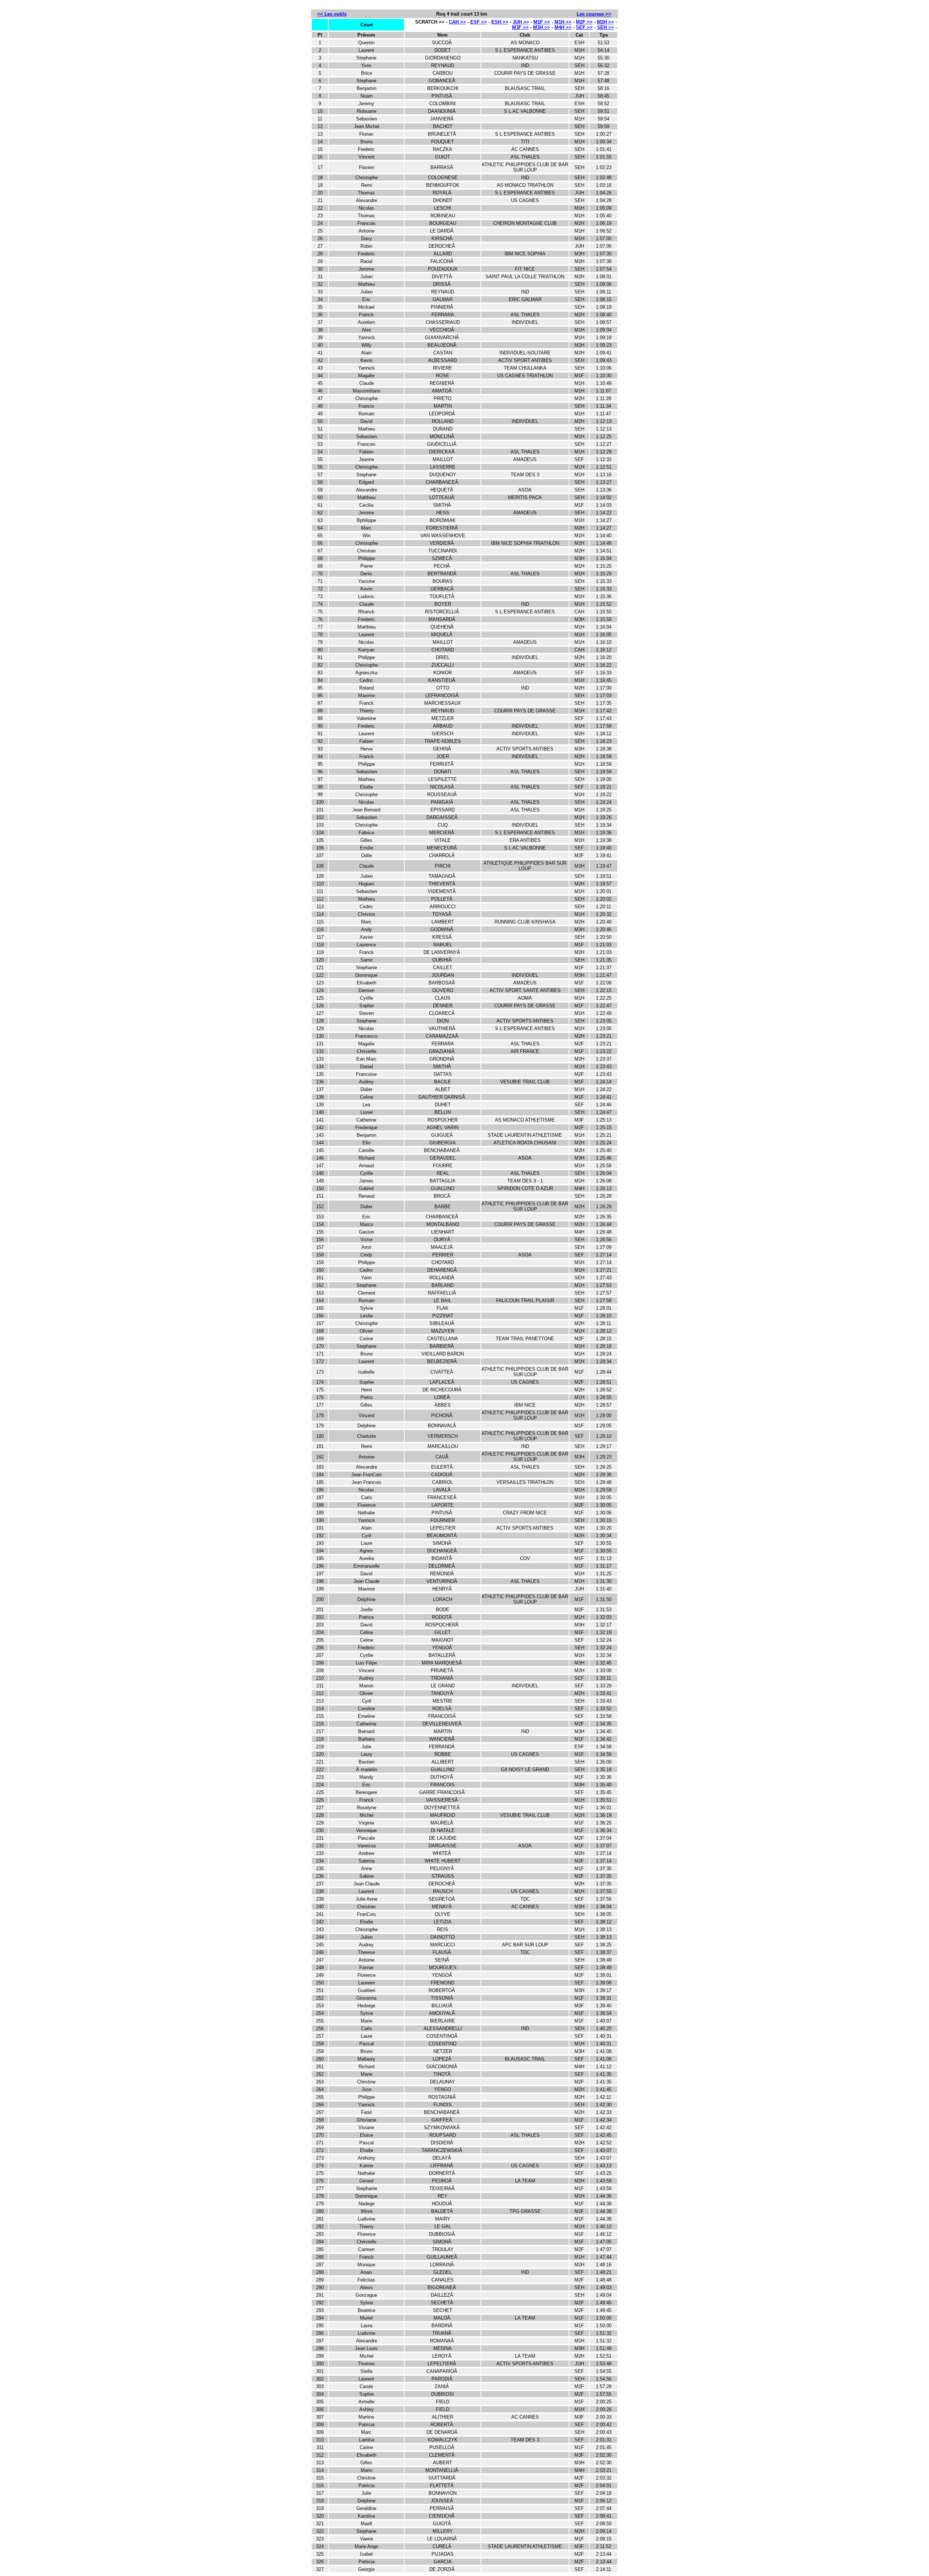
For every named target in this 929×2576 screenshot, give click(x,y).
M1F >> (542, 22)
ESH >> (500, 22)
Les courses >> (594, 14)
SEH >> (605, 27)
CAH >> (457, 22)
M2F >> (584, 22)
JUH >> (521, 22)
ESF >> (479, 22)
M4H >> (563, 27)
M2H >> (605, 22)
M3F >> (520, 27)
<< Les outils (332, 14)
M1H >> (563, 22)
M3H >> (542, 27)
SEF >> (584, 27)
